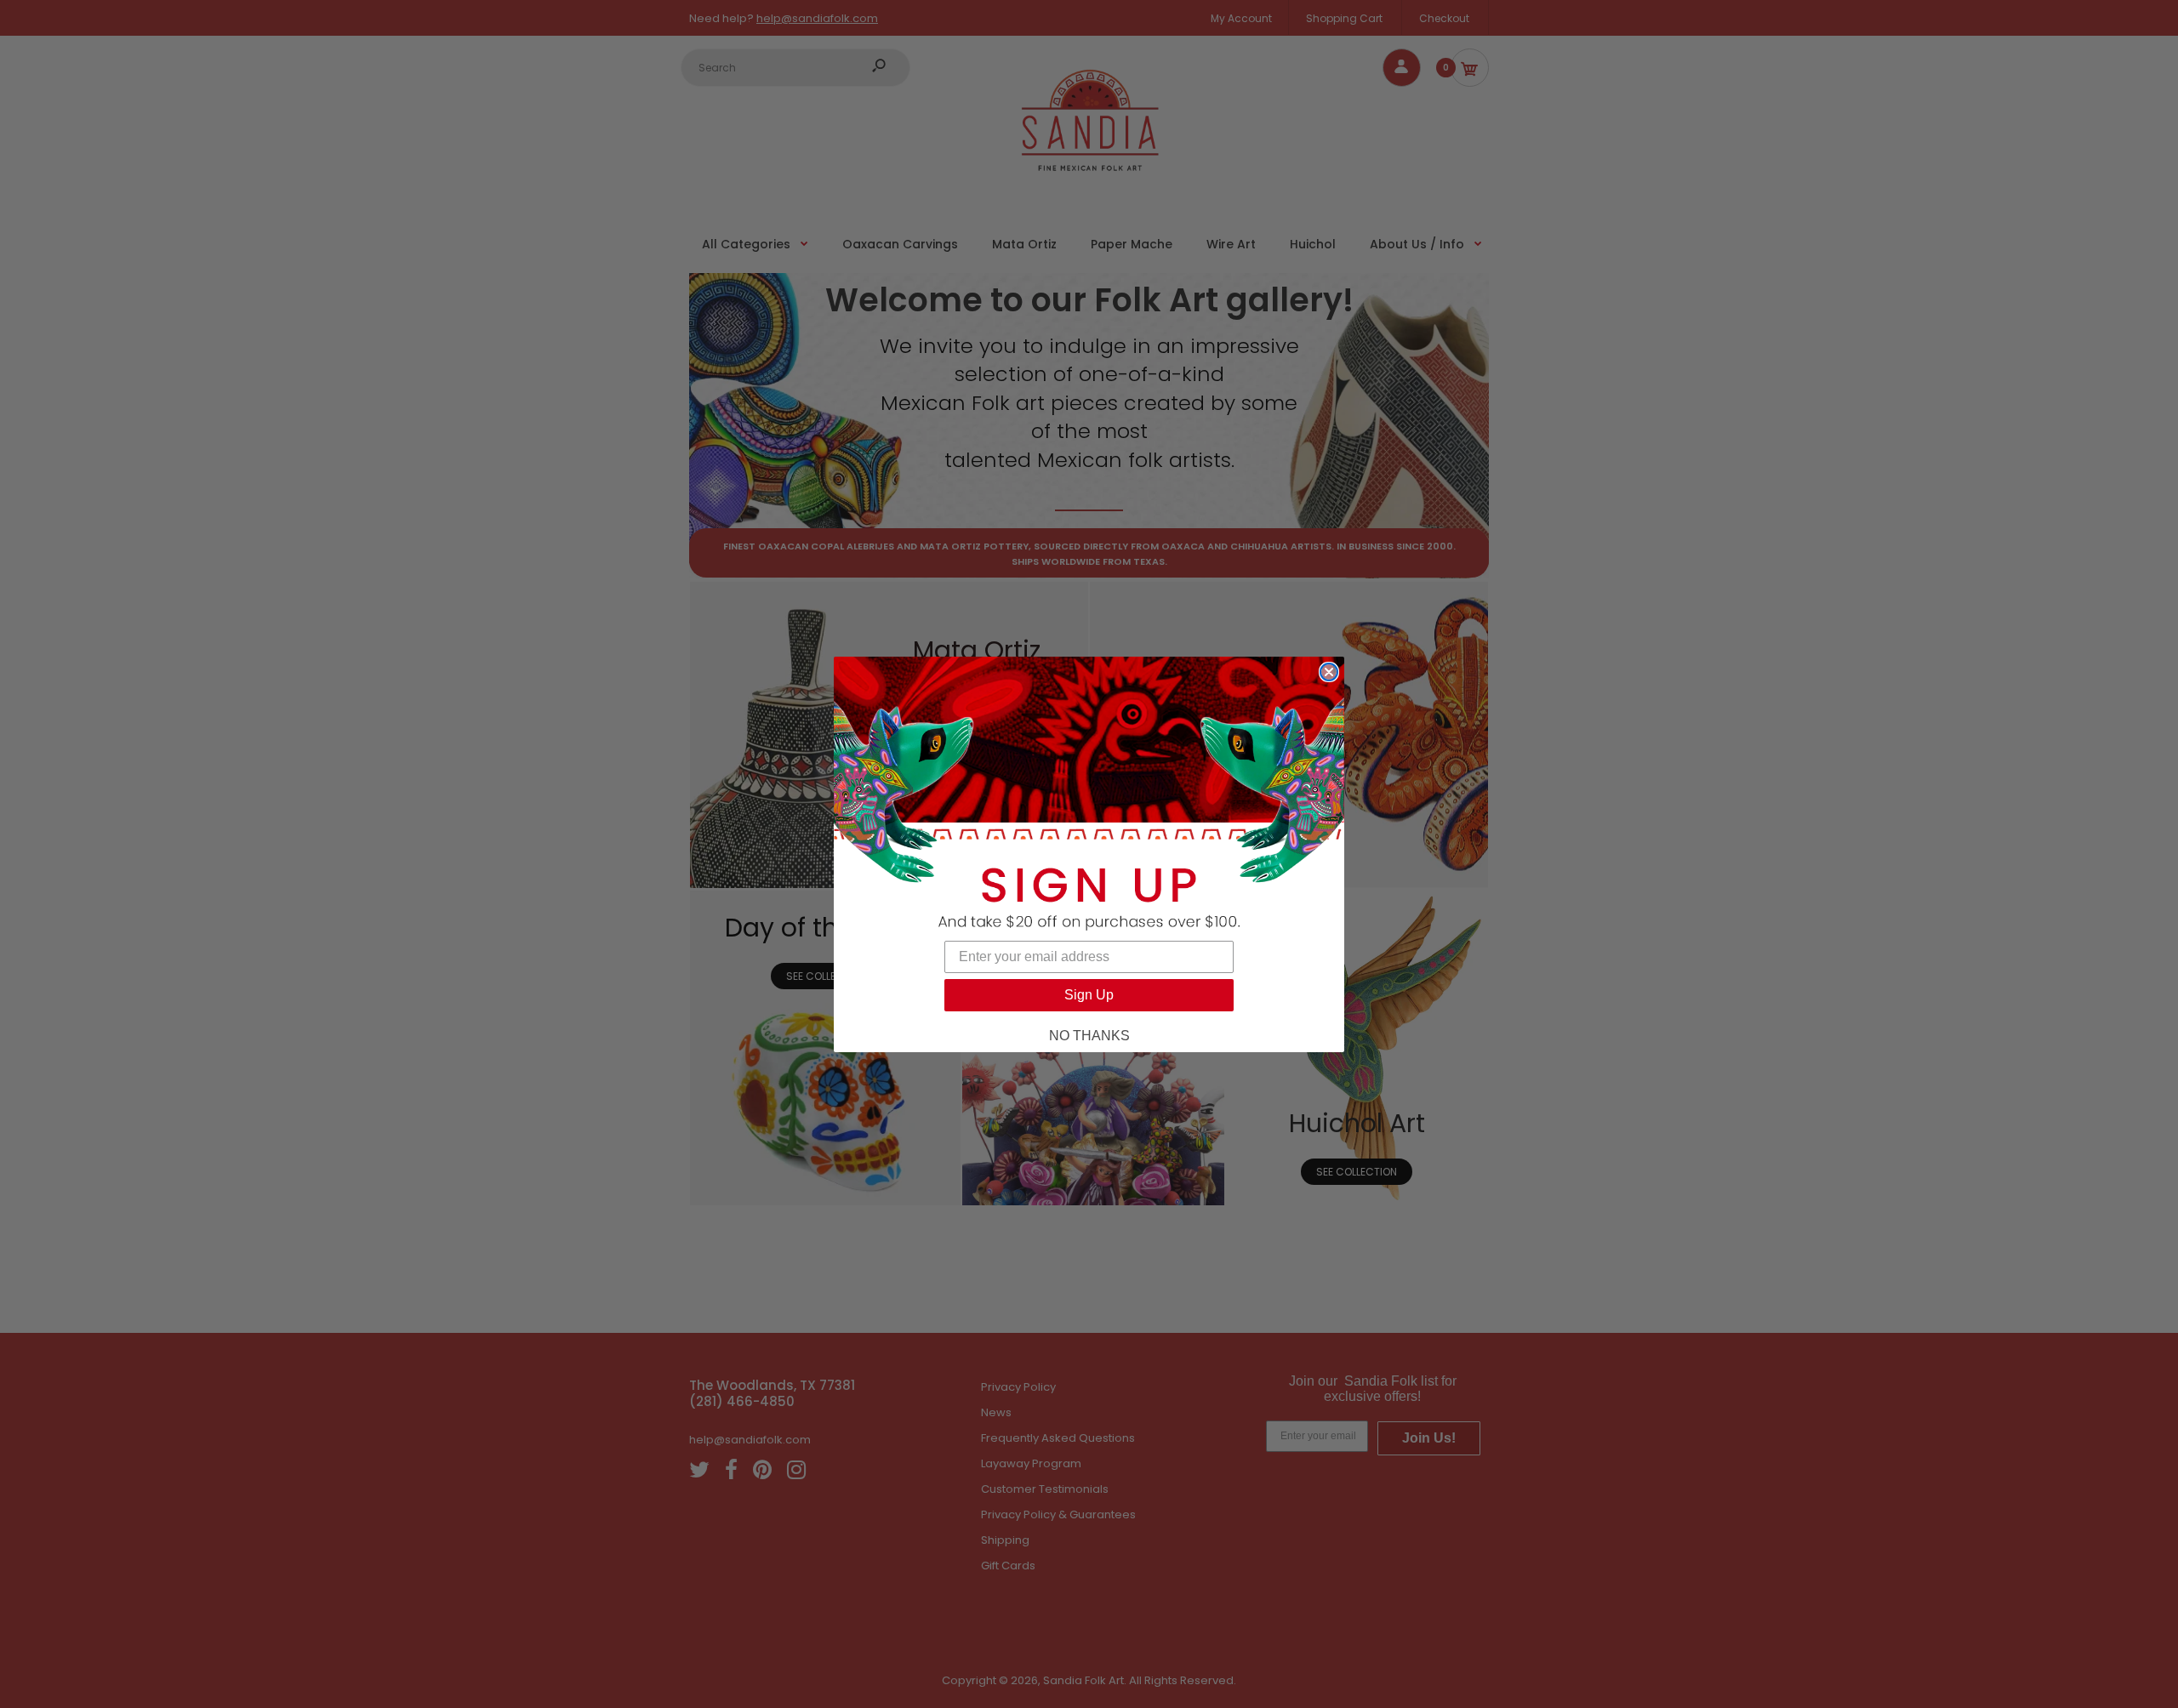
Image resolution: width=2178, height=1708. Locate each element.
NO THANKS (1089, 1036)
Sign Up (1089, 995)
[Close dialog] (1329, 672)
